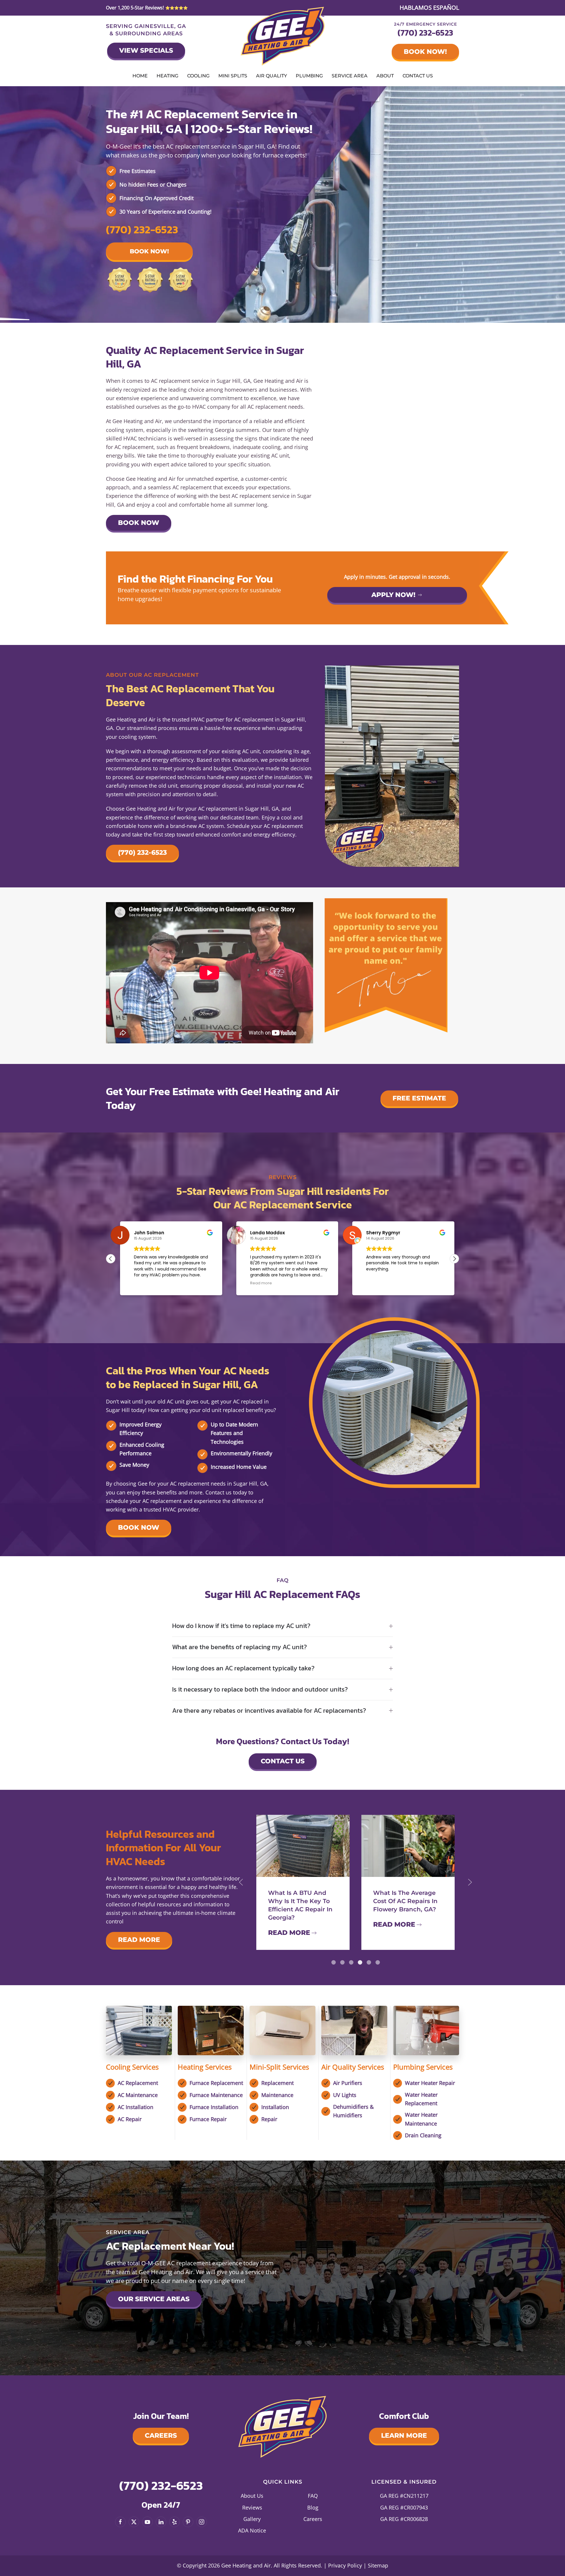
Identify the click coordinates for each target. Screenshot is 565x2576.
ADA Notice (252, 2530)
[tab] (334, 1962)
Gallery (252, 2519)
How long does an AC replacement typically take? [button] (243, 1668)
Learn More (404, 2436)
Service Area (350, 76)
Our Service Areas (154, 2299)
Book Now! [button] (149, 251)
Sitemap (378, 2565)
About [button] (385, 76)
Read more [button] (261, 1283)
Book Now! (425, 52)
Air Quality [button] (271, 76)
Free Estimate (419, 1098)
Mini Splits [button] (233, 76)
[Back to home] (283, 36)
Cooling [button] (198, 76)
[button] (454, 1259)
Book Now (139, 523)
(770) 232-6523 (425, 33)
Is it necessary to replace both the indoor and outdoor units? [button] (260, 1690)
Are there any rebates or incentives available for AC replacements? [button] (269, 1711)
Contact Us (418, 76)
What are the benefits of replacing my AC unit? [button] (240, 1647)
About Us (252, 2496)
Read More (139, 1940)
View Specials (146, 50)
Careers (161, 2436)
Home (140, 76)
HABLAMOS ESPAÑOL (429, 8)
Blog (313, 2507)
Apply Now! (393, 595)
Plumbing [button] (309, 76)
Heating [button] (167, 76)
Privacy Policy (345, 2565)
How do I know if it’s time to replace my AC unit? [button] (241, 1626)
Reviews (252, 2507)
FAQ (313, 2496)
